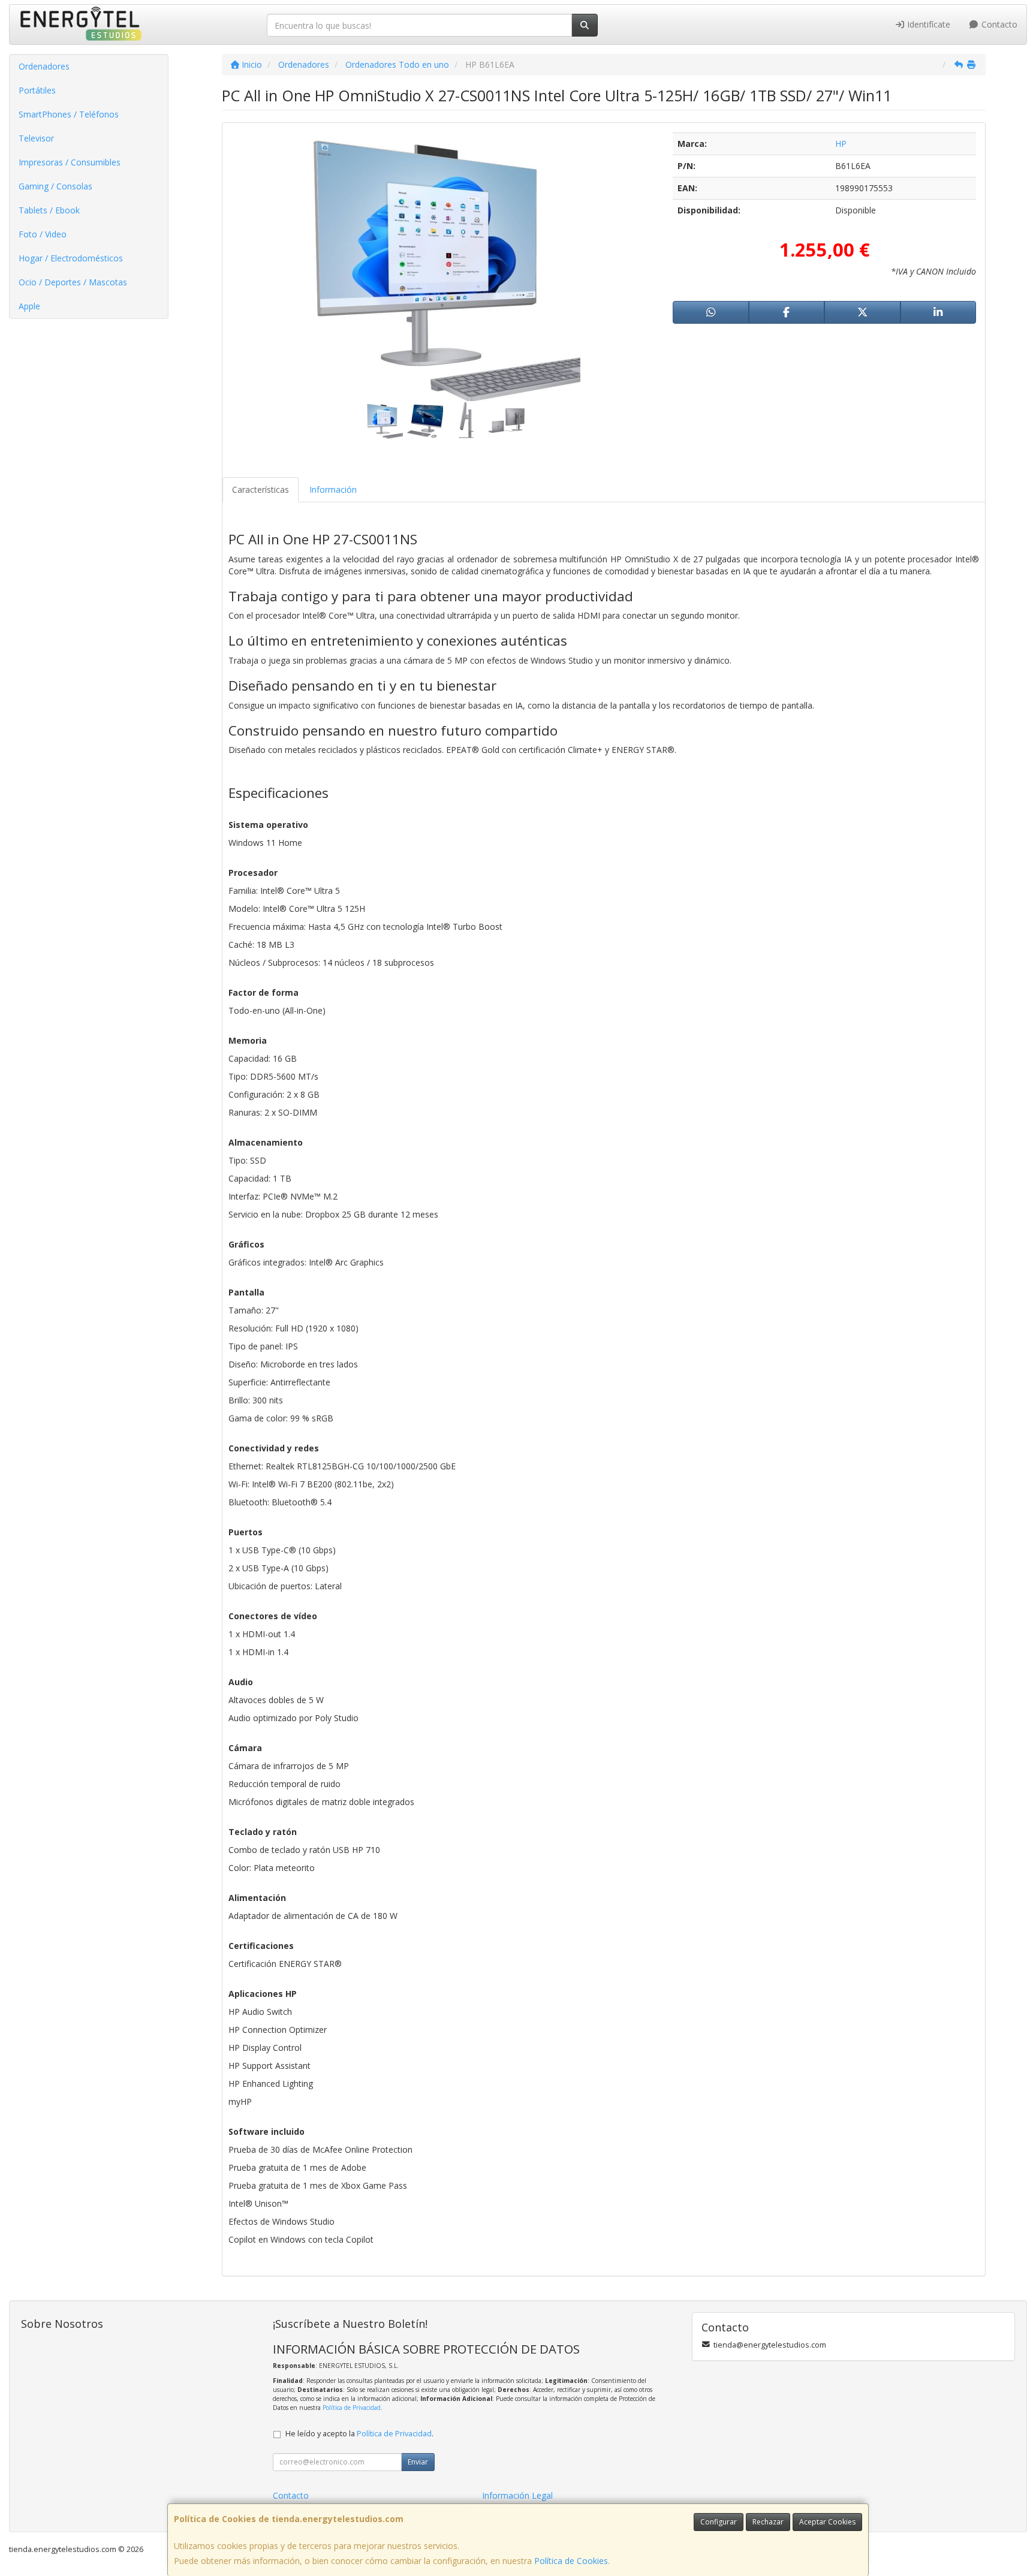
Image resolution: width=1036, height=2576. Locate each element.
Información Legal (517, 2495)
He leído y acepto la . (359, 2434)
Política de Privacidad (352, 2408)
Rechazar (768, 2522)
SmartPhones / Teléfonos (69, 114)
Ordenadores (44, 66)
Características (260, 489)
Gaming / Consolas (55, 186)
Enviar (418, 2462)
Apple (29, 306)
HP (841, 144)
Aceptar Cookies (827, 2522)
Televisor (36, 138)
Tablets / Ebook (49, 210)
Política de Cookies (571, 2561)
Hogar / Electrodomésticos (71, 258)
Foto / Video (43, 234)
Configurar (719, 2522)
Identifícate (927, 24)
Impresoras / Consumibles (70, 162)
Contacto (998, 24)
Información (333, 489)
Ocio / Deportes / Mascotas (73, 282)
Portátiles (37, 90)
